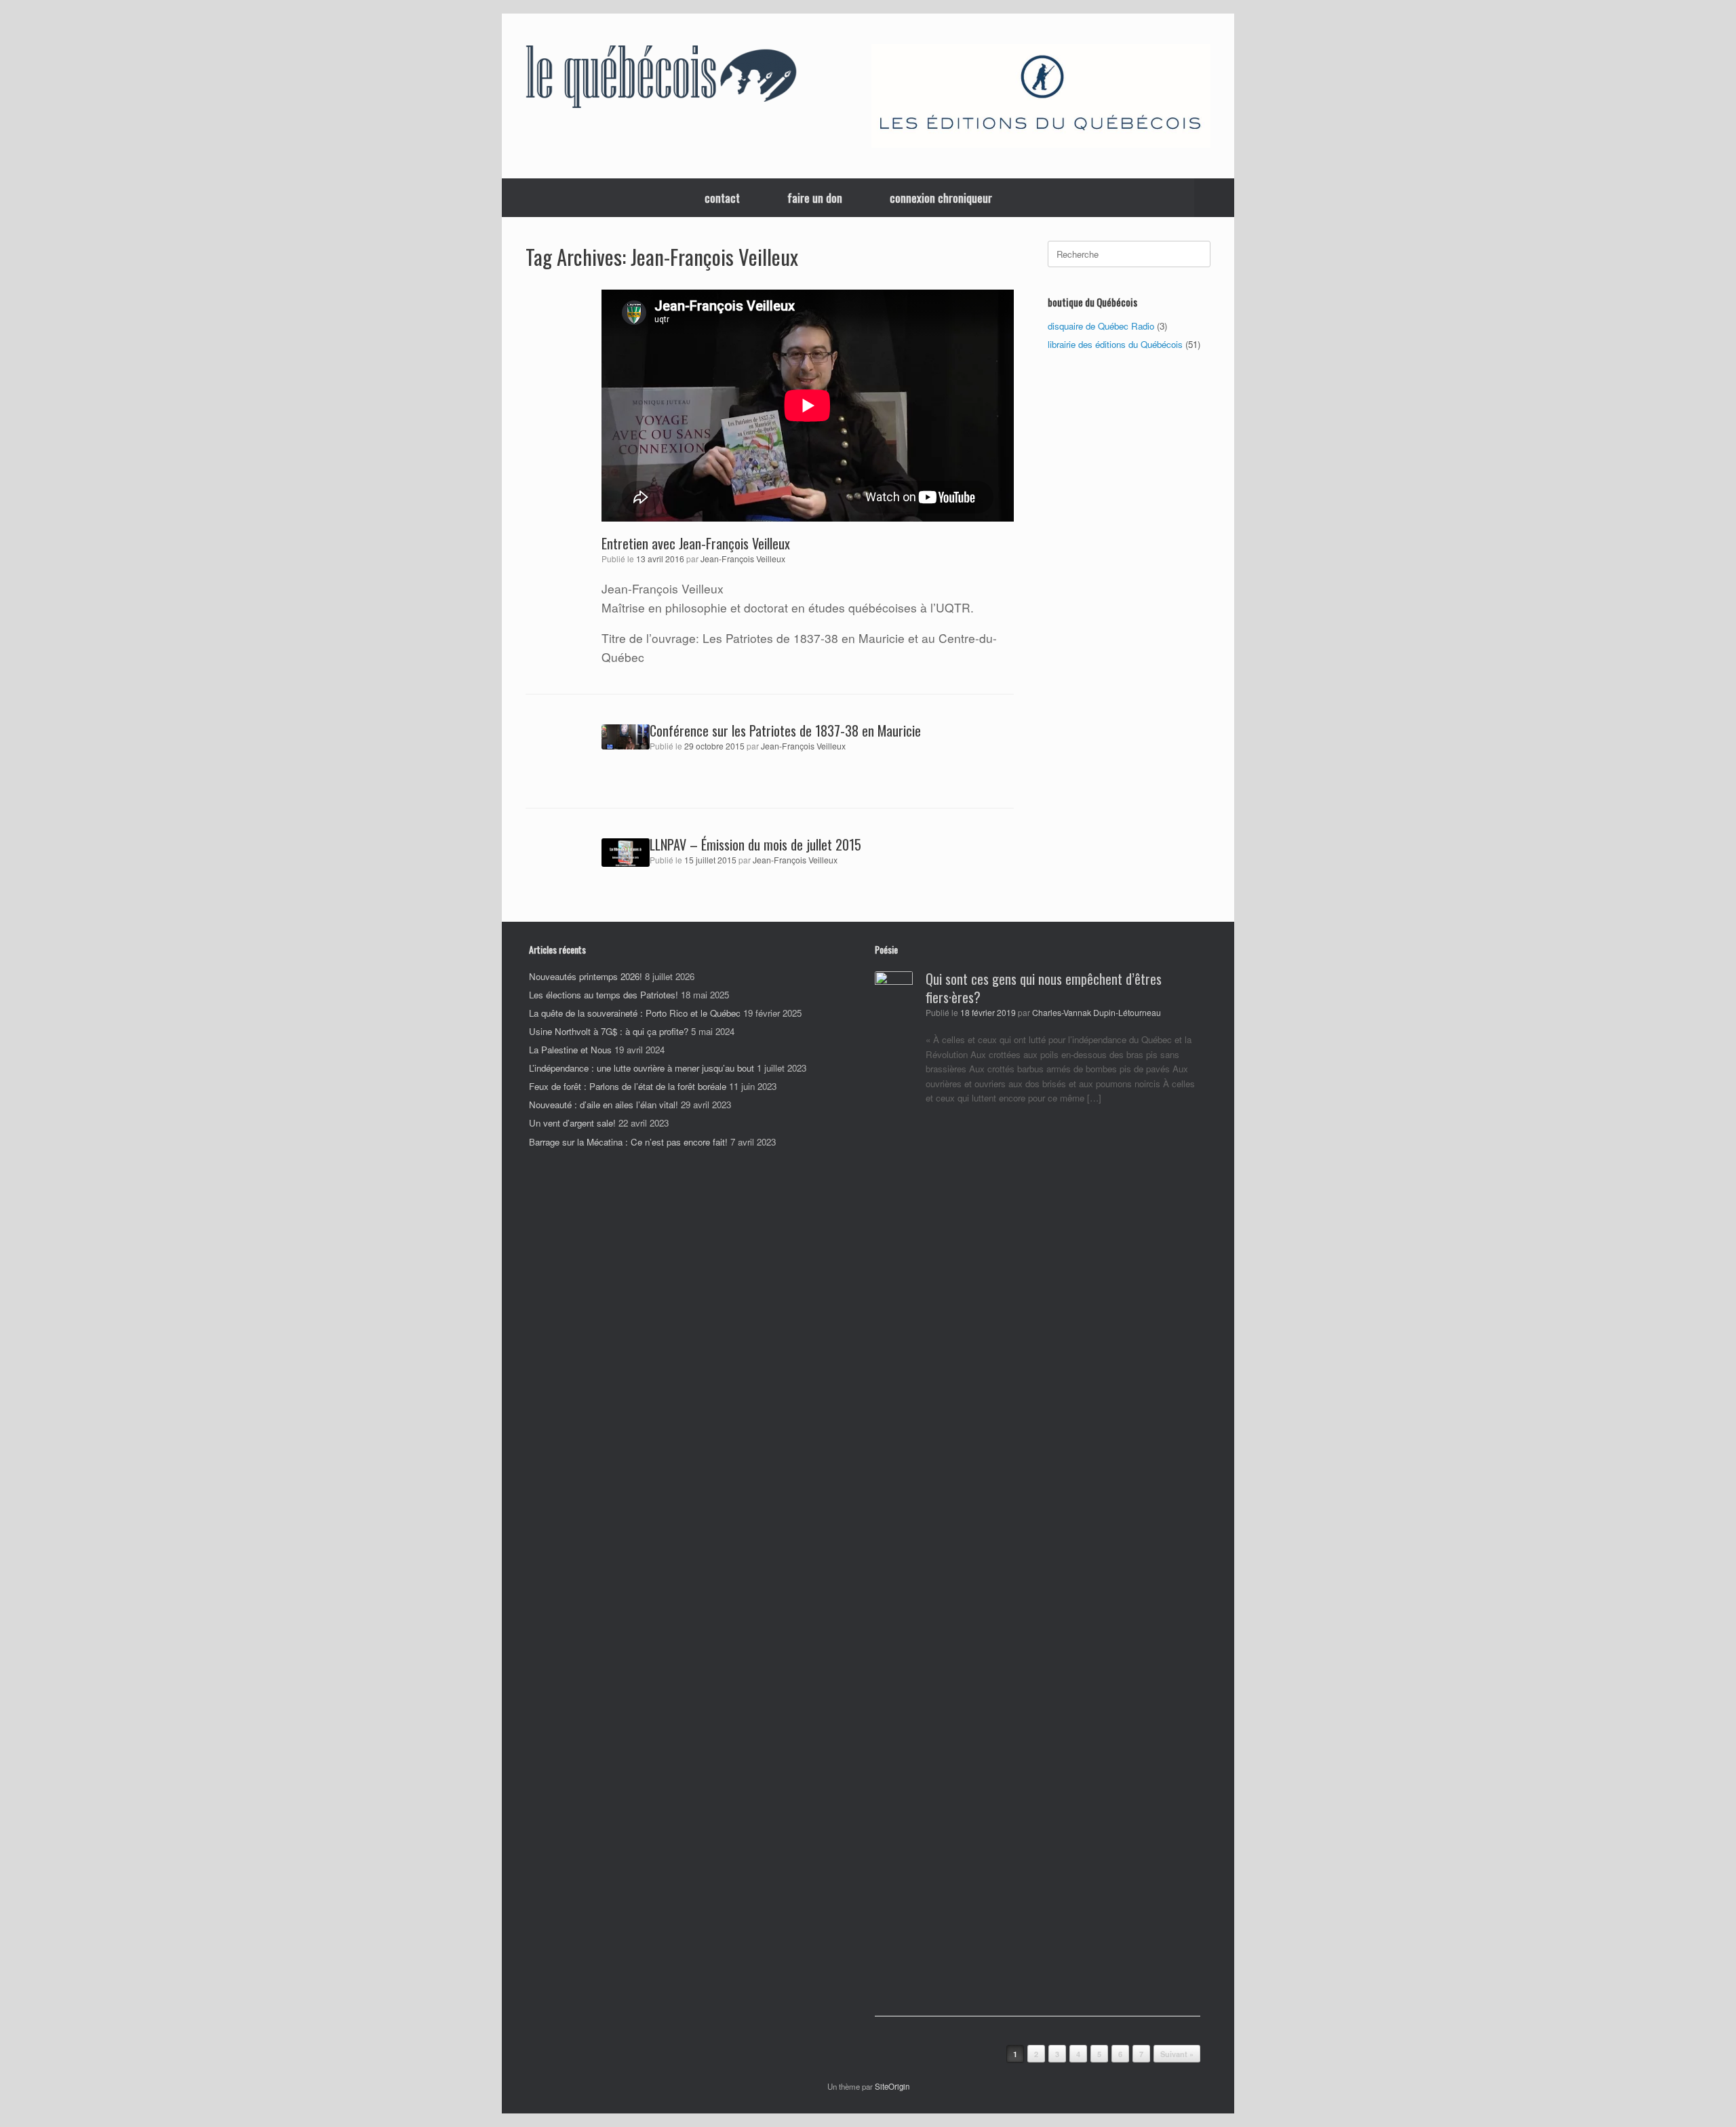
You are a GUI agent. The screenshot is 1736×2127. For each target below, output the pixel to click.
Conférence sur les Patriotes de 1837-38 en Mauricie (785, 730)
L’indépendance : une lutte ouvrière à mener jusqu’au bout (642, 1068)
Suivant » (1177, 2054)
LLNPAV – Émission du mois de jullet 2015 (755, 844)
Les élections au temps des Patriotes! (604, 995)
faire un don (815, 198)
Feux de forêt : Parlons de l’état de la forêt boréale (628, 1086)
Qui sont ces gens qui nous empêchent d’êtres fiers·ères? (1044, 988)
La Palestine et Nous (570, 1050)
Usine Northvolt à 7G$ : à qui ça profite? (609, 1031)
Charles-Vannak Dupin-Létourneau (1097, 1013)
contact (722, 198)
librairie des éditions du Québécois (1115, 344)
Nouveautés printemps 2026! (586, 976)
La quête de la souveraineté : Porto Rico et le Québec (635, 1013)
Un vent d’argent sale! (572, 1123)
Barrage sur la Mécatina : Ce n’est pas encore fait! (628, 1142)
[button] (1214, 198)
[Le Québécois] (661, 79)
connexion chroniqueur (941, 198)
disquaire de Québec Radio (1101, 326)
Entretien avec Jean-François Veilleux (696, 543)
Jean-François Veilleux (743, 559)
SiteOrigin (892, 2086)
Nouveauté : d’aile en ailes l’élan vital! (604, 1105)
